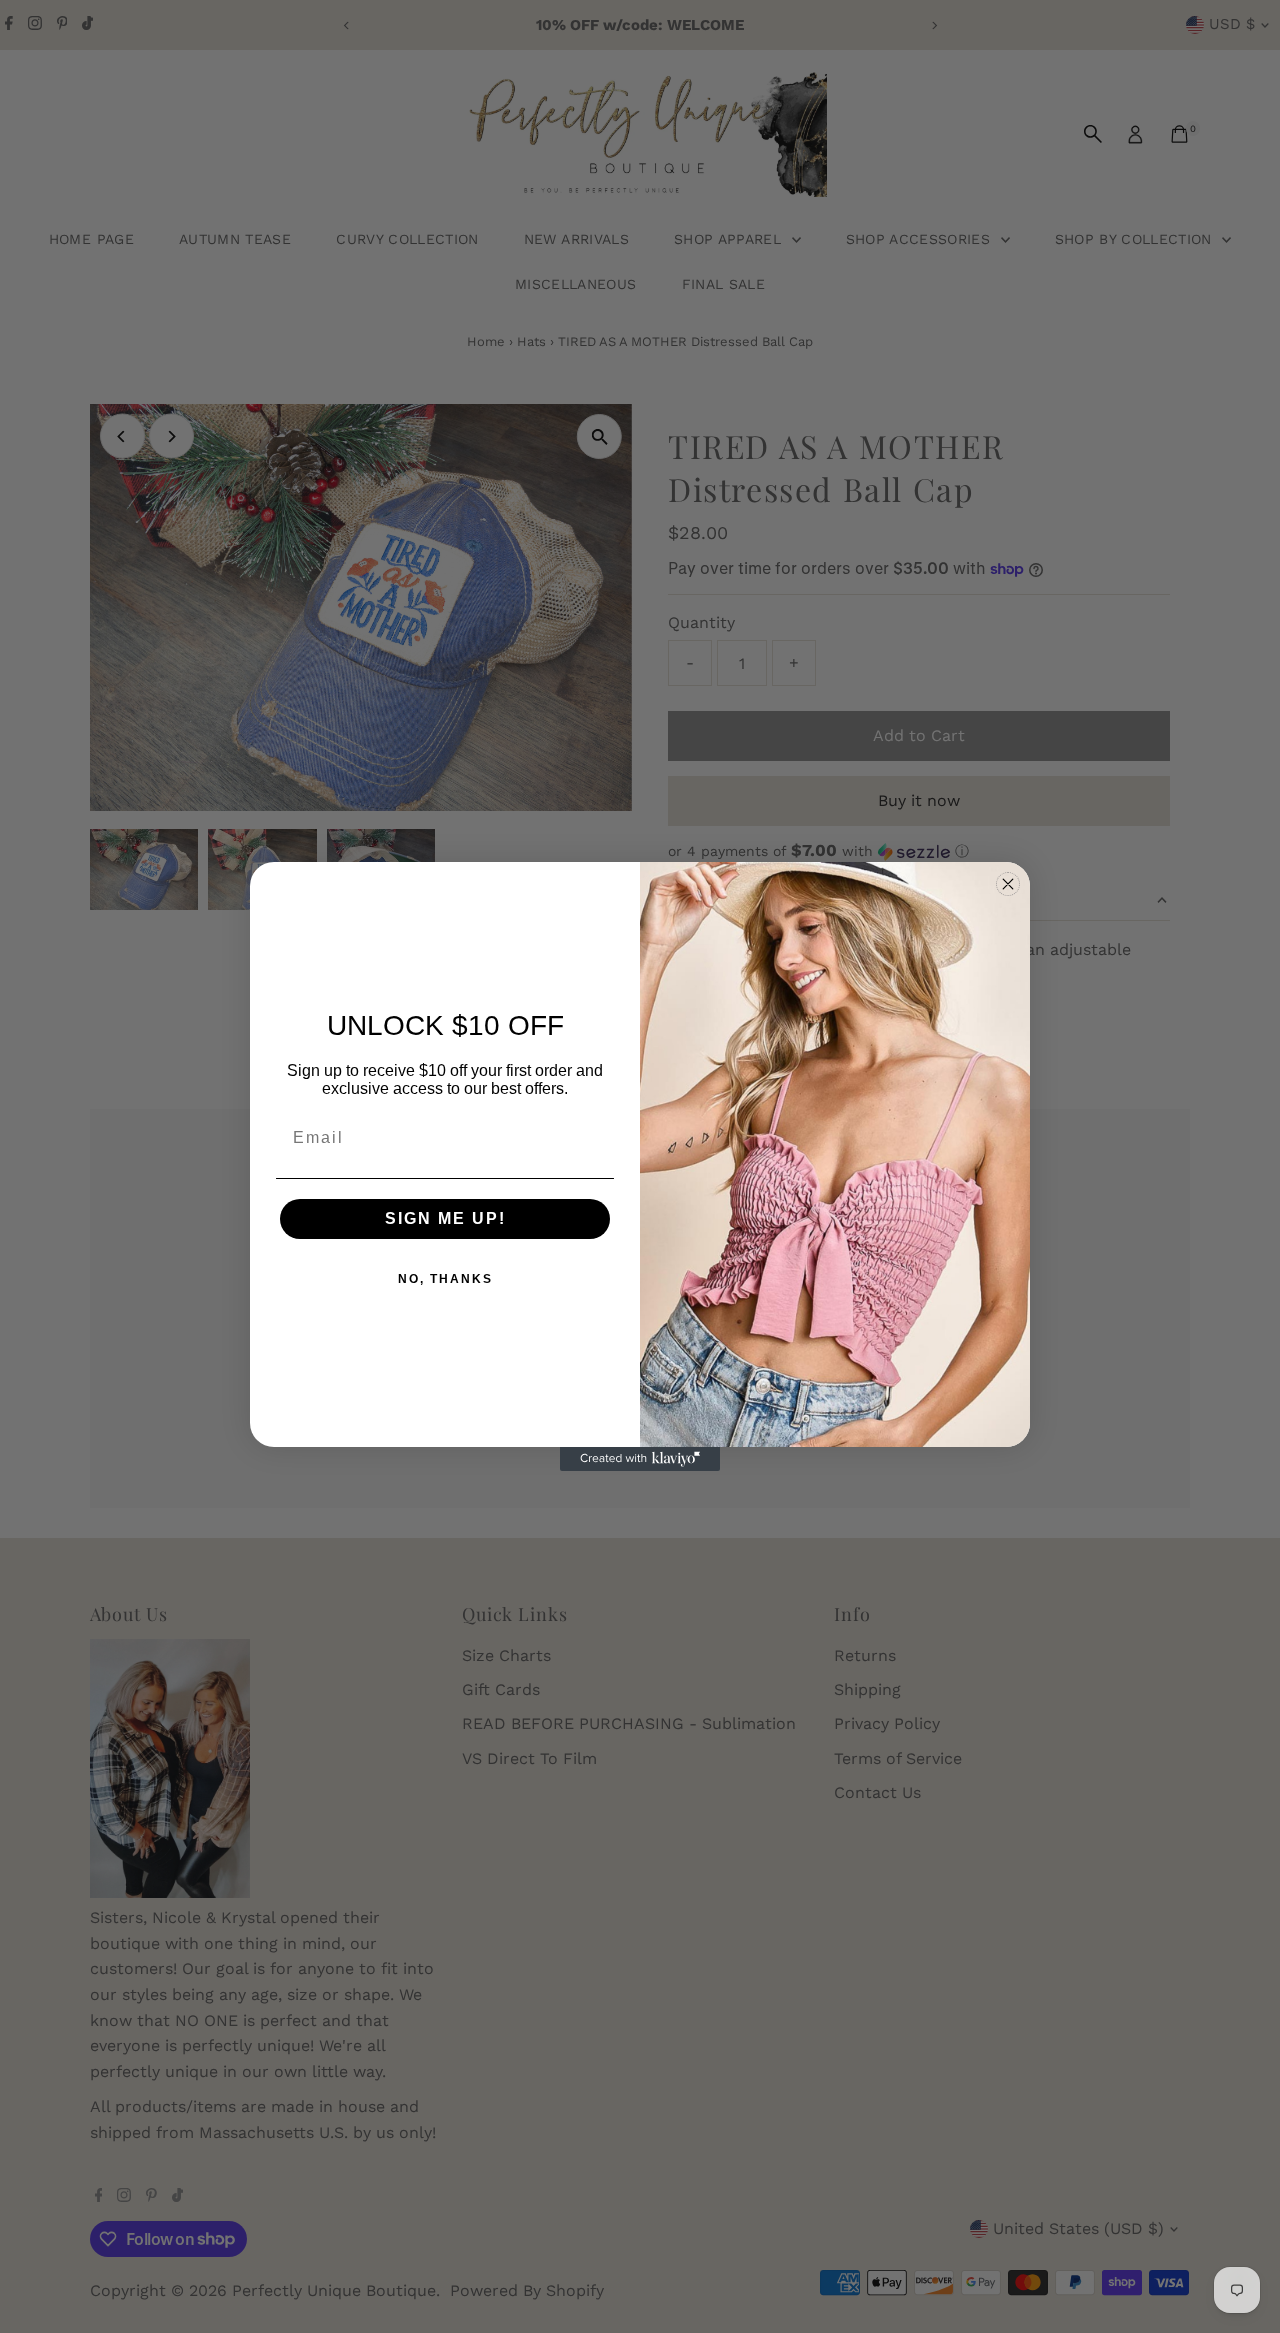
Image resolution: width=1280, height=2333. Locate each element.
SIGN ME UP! (445, 1218)
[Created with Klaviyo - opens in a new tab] (640, 1459)
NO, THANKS (445, 1279)
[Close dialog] (1008, 884)
